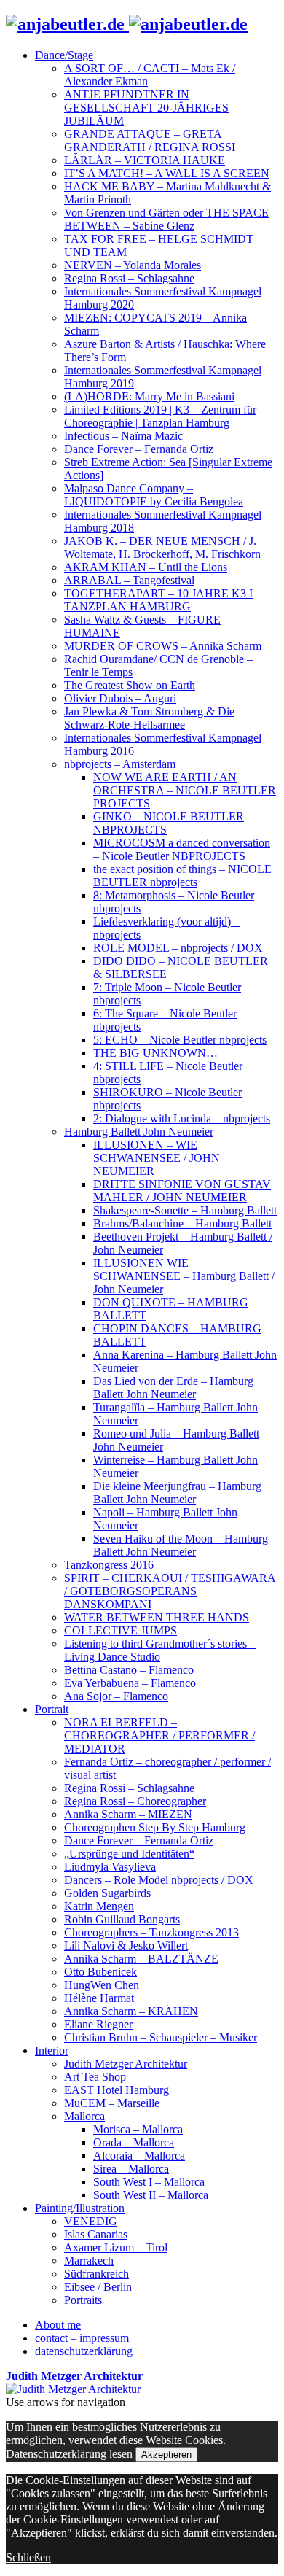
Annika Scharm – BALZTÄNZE (141, 1959)
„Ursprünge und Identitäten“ (129, 1854)
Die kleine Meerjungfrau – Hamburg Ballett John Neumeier (177, 1493)
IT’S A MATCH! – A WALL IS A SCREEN (167, 173)
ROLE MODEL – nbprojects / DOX (178, 948)
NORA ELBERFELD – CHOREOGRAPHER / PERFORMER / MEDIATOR (159, 1735)
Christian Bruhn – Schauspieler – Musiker (161, 2037)
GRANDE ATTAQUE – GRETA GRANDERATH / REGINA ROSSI (150, 140)
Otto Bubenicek (100, 1972)
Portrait (52, 1709)
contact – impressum (82, 2338)
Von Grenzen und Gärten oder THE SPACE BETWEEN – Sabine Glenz (166, 219)
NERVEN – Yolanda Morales (133, 265)
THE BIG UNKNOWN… (155, 1053)
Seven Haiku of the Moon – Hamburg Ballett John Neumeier (181, 1545)
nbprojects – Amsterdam (120, 764)
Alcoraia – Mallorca (139, 2156)
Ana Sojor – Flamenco (116, 1696)
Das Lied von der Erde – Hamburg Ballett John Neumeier (173, 1388)
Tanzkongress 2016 (109, 1565)
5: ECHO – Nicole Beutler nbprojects (180, 1040)
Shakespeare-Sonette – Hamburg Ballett (185, 1210)
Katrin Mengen (99, 1906)
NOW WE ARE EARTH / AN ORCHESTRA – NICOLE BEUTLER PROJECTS (185, 790)
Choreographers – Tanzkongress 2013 (151, 1932)
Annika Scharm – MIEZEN (128, 1814)
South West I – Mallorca (149, 2182)
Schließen (28, 2557)
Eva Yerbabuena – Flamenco (130, 1683)
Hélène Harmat (99, 1998)
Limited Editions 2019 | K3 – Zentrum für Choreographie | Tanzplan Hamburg (160, 416)
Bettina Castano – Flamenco (129, 1670)
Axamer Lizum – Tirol (116, 2247)
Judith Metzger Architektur (126, 2064)
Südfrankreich (96, 2274)
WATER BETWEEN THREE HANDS (157, 1617)
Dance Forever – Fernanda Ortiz (139, 449)
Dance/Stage (64, 55)
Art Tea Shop (95, 2077)
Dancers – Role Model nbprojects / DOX (159, 1880)
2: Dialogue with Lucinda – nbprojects (182, 1118)
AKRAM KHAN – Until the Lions (146, 567)
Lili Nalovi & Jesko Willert (126, 1945)
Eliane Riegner (98, 2024)
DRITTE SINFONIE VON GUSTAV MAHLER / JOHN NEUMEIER (182, 1191)
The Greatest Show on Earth (130, 685)
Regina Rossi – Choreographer (135, 1801)
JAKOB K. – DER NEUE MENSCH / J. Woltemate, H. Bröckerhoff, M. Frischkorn (162, 547)
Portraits (83, 2300)
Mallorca (84, 2116)
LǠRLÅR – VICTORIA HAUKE (145, 160)
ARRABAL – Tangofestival (129, 580)
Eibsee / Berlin (98, 2287)
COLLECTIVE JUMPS (121, 1630)
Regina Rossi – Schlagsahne (129, 278)
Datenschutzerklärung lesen (69, 2454)
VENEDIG (91, 2221)
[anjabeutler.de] (127, 24)
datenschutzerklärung (84, 2351)
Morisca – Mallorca (138, 2129)
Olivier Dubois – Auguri (120, 698)
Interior (52, 2051)
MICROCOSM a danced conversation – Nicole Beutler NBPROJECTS (182, 849)
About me (58, 2325)
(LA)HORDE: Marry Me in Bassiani (149, 396)
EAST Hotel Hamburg (117, 2090)
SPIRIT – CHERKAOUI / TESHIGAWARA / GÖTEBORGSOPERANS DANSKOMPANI (170, 1591)
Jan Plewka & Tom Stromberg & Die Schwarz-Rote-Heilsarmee (149, 718)
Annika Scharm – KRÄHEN (131, 2011)
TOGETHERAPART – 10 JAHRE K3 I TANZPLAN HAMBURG (158, 600)
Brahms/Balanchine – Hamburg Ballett (182, 1223)
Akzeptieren (166, 2455)
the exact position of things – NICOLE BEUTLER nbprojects (182, 876)
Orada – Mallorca (134, 2142)
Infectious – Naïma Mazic (123, 436)
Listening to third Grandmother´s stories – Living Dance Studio (160, 1650)
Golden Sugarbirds (107, 1893)
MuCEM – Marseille (112, 2103)
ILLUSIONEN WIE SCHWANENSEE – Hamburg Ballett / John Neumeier (184, 1276)
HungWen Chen (102, 1985)
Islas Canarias (96, 2234)
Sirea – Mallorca (131, 2169)
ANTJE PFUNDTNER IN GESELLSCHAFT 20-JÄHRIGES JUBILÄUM (146, 108)
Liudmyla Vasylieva (110, 1867)
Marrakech (89, 2261)
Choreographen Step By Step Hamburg (155, 1827)
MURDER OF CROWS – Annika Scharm (163, 646)
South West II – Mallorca (151, 2195)
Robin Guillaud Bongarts (122, 1919)
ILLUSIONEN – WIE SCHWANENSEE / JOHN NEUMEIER (157, 1158)
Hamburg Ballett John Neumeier (139, 1132)
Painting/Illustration (80, 2208)
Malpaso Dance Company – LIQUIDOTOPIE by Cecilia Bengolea (154, 495)
